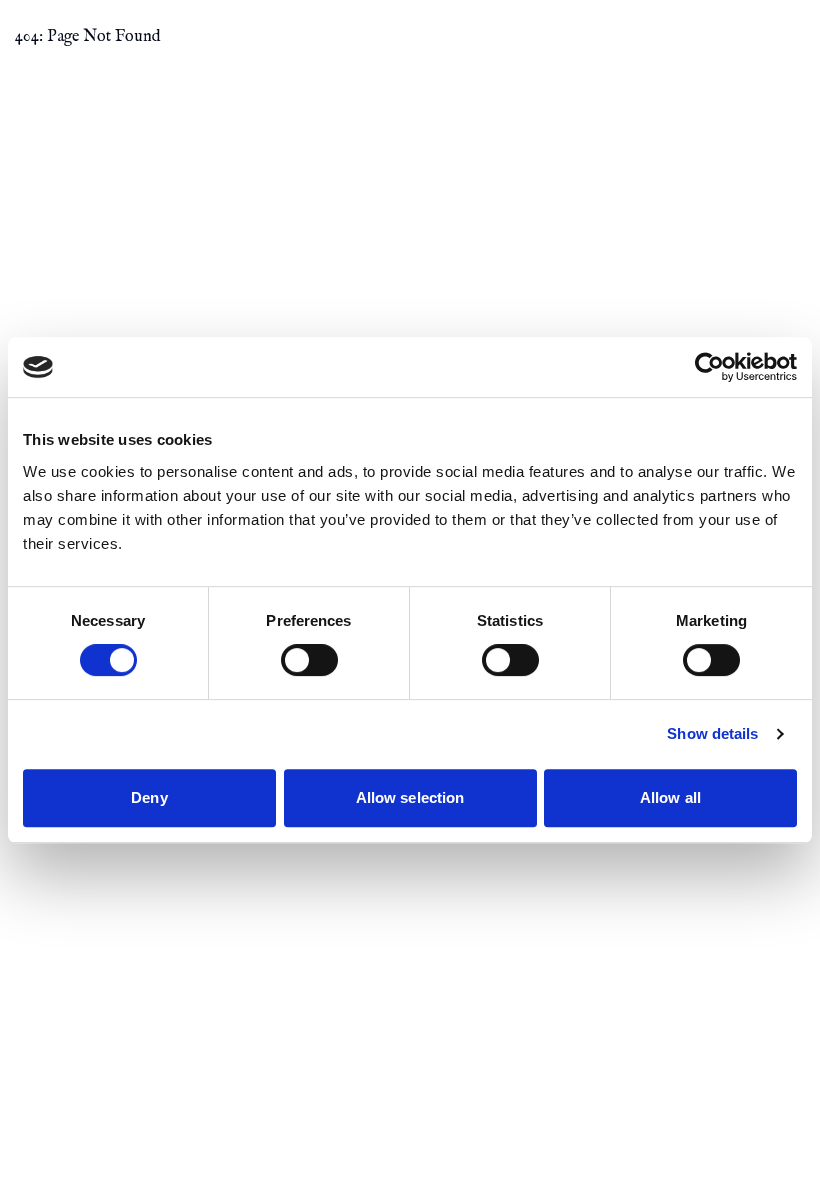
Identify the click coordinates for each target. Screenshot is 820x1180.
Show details (712, 733)
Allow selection (410, 797)
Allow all (670, 797)
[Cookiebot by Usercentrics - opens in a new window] (709, 367)
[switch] (309, 660)
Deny (149, 797)
